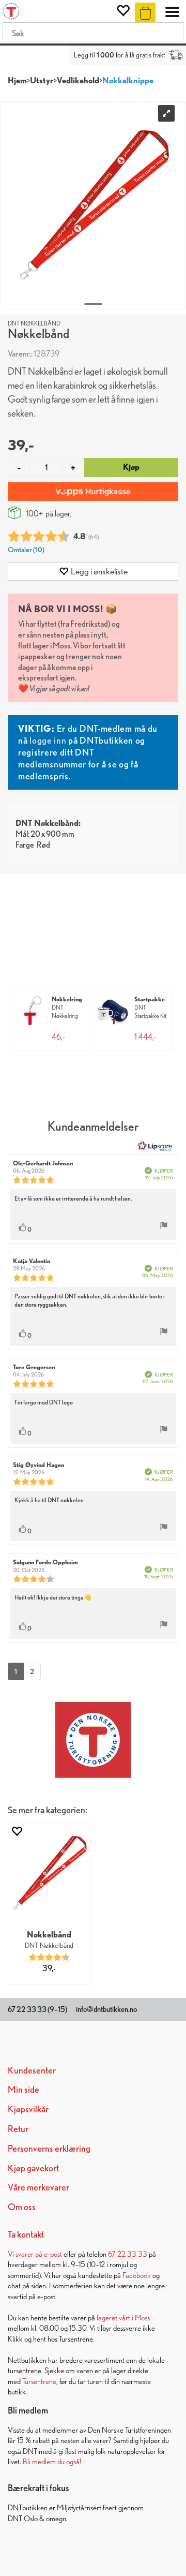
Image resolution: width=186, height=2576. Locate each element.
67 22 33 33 (128, 2254)
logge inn (48, 740)
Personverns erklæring (49, 2148)
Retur (18, 2129)
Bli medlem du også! (52, 2461)
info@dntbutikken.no (106, 2009)
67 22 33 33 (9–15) (37, 2009)
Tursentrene (39, 2381)
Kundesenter (32, 2070)
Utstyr (42, 80)
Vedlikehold (78, 80)
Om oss (22, 2207)
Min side (24, 2089)
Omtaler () (26, 549)
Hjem (17, 80)
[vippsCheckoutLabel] (93, 492)
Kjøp (131, 467)
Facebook (137, 2275)
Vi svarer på (26, 2254)
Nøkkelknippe (128, 80)
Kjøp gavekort (33, 2168)
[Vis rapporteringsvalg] (164, 1226)
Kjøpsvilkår (28, 2109)
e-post (53, 2254)
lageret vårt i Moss (123, 2318)
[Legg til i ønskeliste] (17, 1831)
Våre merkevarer (38, 2187)
